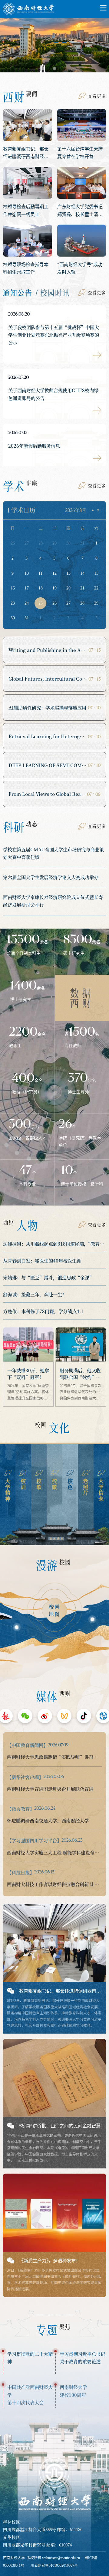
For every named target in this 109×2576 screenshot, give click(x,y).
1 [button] (43, 68)
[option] (54, 48)
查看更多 (97, 96)
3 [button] (66, 68)
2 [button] (54, 68)
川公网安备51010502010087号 (54, 2565)
